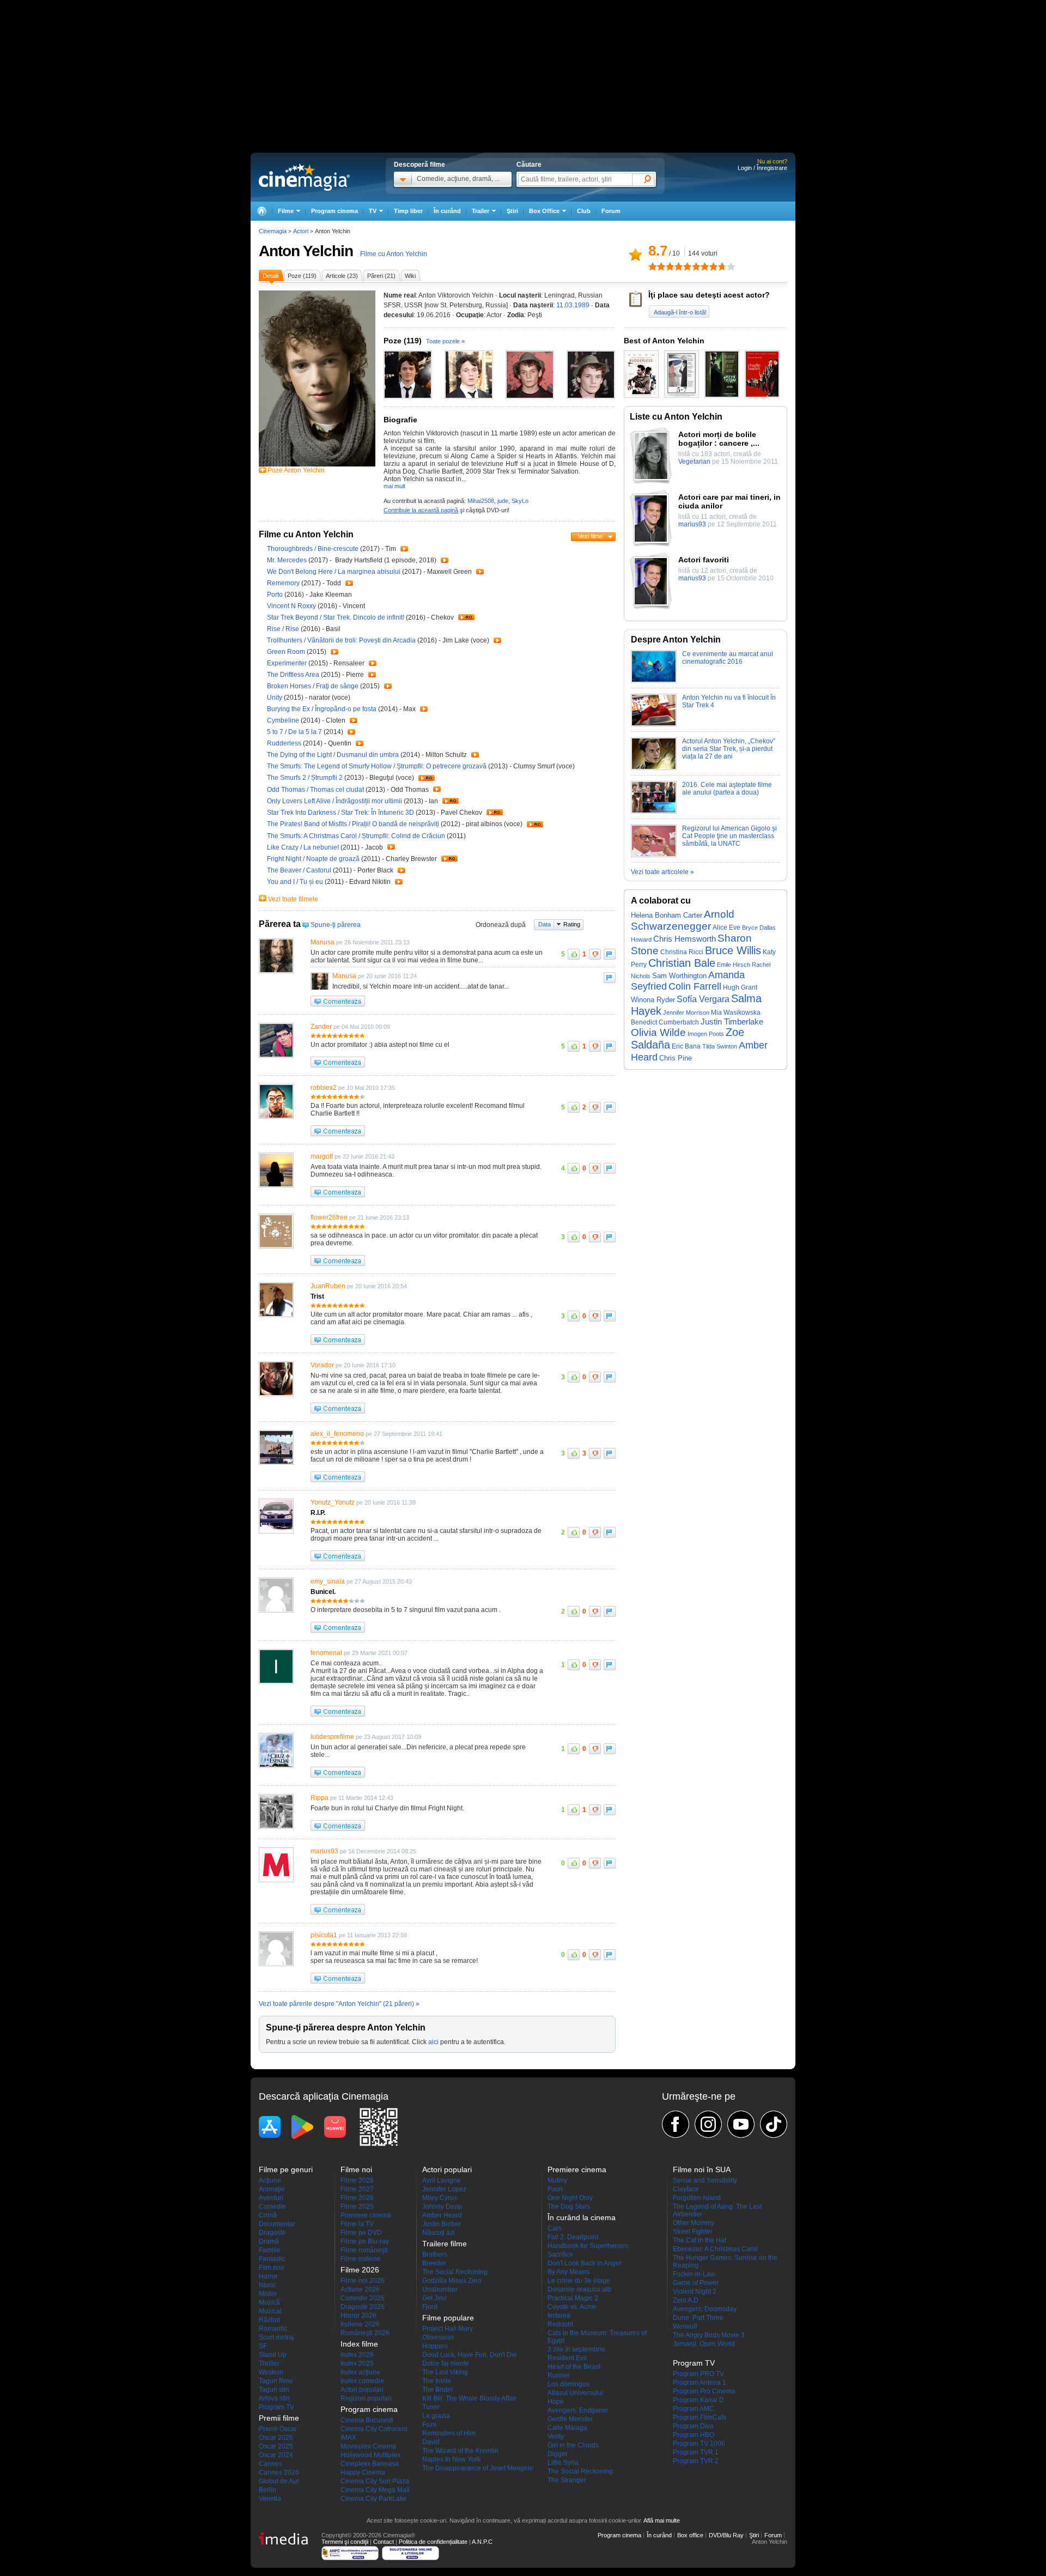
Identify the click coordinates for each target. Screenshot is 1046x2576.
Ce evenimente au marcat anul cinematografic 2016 (728, 658)
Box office (690, 2535)
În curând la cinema (582, 2217)
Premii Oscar (278, 2429)
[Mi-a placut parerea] (574, 954)
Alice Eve (726, 927)
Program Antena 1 (700, 2383)
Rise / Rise (284, 629)
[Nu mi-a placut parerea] (595, 954)
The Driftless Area (294, 675)
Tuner (431, 2407)
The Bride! (437, 2390)
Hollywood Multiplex (370, 2455)
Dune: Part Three (698, 2318)
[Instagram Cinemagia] (708, 2124)
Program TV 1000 (699, 2444)
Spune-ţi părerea (336, 925)
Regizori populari (366, 2398)
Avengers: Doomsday (705, 2309)
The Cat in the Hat (700, 2240)
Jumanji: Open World (704, 2344)
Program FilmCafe (700, 2417)
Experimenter (288, 663)
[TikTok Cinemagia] (774, 2124)
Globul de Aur (279, 2481)
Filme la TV (357, 2224)
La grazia (436, 2416)
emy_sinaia (328, 1581)
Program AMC (694, 2409)
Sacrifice (560, 2254)
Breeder (434, 2263)
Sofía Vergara (703, 999)
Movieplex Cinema (368, 2446)
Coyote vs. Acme (572, 2307)
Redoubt (560, 2324)
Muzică (269, 2302)
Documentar (277, 2224)
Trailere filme (445, 2244)
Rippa (320, 1798)
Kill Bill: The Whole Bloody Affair (469, 2398)
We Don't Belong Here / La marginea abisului (334, 572)
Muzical (270, 2311)
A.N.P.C (482, 2542)
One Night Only (570, 2198)
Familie (270, 2250)
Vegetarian (694, 462)
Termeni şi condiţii (345, 2542)
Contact (384, 2542)
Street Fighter (693, 2232)
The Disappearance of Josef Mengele (478, 2468)
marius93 (324, 1851)
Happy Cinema (363, 2472)
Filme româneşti (364, 2250)
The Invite (437, 2381)
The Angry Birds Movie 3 (709, 2335)
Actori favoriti (704, 560)
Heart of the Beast (574, 2367)
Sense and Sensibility (705, 2180)
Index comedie (362, 2381)
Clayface (686, 2189)
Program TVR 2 (696, 2461)
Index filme (359, 2344)
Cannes (270, 2464)
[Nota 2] (657, 266)
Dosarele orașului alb (579, 2289)
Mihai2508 (481, 501)
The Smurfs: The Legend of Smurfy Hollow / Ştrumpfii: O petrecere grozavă (377, 766)
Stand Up (273, 2355)
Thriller (269, 2363)
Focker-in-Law (694, 2274)
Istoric (267, 2285)
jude (503, 501)
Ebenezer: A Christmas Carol (715, 2249)
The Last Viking (445, 2372)
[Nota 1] (653, 266)
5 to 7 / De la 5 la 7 (294, 732)
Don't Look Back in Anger (585, 2263)
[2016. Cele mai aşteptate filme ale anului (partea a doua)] (654, 811)
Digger (558, 2454)
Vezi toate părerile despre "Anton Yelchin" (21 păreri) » (339, 2004)
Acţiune (270, 2180)
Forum (611, 211)
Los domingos (568, 2384)
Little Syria (563, 2463)
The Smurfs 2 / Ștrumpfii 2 (305, 778)
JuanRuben (328, 1286)
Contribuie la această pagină (421, 510)
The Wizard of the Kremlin (460, 2451)
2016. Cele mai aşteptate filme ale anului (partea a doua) (727, 789)
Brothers (435, 2254)
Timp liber (408, 211)
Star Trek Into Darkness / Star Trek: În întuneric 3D (340, 813)
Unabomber (440, 2289)
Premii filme (279, 2418)
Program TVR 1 (696, 2452)
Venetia (270, 2499)
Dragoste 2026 (363, 2307)
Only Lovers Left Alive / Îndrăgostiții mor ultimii (335, 801)
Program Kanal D (698, 2400)
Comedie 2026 (363, 2298)
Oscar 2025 (276, 2446)
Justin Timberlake (732, 1022)
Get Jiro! (434, 2298)
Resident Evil (567, 2358)
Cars (555, 2228)
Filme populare (448, 2318)
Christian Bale (682, 963)
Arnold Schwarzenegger (683, 920)
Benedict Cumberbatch (665, 1022)
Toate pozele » (445, 341)
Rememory (284, 583)
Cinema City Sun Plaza (375, 2481)
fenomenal (326, 1653)
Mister (268, 2294)
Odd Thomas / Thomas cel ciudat (315, 790)
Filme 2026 (357, 2198)
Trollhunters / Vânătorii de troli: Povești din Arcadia (341, 640)
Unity (275, 698)
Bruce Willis (733, 950)
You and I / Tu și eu (295, 882)
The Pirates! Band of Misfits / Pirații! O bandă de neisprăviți (353, 824)
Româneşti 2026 (365, 2333)
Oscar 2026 (276, 2438)
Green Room (287, 652)
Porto (276, 595)
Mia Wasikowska (736, 1013)
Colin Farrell (695, 986)
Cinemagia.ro (304, 177)
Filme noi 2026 (363, 2281)
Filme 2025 (357, 2207)
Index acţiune (360, 2372)
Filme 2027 (357, 2189)
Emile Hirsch (734, 965)
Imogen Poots (706, 1034)
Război (269, 2320)
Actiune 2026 (360, 2289)
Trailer (404, 549)
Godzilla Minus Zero (452, 2281)
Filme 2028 (357, 2180)
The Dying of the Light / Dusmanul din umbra (333, 755)
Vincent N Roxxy (292, 606)
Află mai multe (662, 2520)
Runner (559, 2375)
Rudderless (285, 743)
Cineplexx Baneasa (370, 2464)
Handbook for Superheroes (588, 2246)
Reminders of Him (449, 2433)
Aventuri (271, 2198)
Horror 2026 (358, 2316)
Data (545, 924)
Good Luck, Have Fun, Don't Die (470, 2355)
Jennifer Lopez (444, 2189)
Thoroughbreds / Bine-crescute (314, 549)
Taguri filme (276, 2381)
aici (433, 2042)
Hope (556, 2402)
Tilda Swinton (720, 1046)
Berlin (267, 2490)
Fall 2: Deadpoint (573, 2237)
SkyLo (520, 501)
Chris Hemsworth (685, 939)
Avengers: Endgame (578, 2410)
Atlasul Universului (575, 2393)
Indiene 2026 (360, 2324)
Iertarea (559, 2316)
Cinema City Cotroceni (374, 2429)
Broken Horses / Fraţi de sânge (313, 686)
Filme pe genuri (286, 2169)
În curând (447, 211)
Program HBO (694, 2435)
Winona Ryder (653, 1000)
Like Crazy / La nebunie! (303, 847)
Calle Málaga (567, 2428)
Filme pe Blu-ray (365, 2241)
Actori (301, 231)
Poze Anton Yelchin (296, 470)
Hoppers (435, 2346)
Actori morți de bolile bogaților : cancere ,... (719, 439)
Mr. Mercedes (288, 560)
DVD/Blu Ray (726, 2535)
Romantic (273, 2329)
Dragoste (272, 2233)
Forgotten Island (697, 2198)
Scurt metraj (276, 2337)
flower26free (329, 1217)
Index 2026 (357, 2355)
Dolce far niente (446, 2363)
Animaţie (272, 2189)
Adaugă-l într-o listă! (680, 312)
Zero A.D (686, 2300)
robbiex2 (324, 1088)
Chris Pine (676, 1058)
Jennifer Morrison (686, 1013)
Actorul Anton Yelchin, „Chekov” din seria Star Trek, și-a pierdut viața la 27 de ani (729, 749)
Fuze (430, 2425)
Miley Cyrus (440, 2198)
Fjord (430, 2307)
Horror (268, 2276)
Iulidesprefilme (332, 1737)
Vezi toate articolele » (662, 872)
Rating (572, 924)
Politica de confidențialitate (433, 2542)
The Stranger (567, 2480)
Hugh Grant (740, 987)
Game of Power (696, 2283)
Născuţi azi (439, 2233)
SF (263, 2346)
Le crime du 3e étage (579, 2281)
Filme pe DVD (361, 2233)
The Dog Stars (569, 2207)
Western (271, 2372)
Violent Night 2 (695, 2292)
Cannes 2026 (279, 2472)
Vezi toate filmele (293, 899)
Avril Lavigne (442, 2180)
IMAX (348, 2438)
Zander (321, 1027)
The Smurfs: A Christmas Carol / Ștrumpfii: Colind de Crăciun (356, 836)
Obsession (438, 2337)
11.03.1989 (573, 305)
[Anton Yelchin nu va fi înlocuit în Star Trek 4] (654, 724)
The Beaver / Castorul (299, 870)
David (431, 2442)
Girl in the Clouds (573, 2445)
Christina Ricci (682, 952)
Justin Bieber (442, 2224)
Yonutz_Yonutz (333, 1502)
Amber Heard (442, 2215)
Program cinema (335, 211)
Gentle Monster (570, 2419)
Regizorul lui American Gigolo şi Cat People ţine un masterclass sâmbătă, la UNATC (729, 836)
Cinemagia (273, 231)
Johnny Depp (442, 2207)
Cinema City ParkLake (374, 2499)
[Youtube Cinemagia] (741, 2124)
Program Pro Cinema (704, 2391)
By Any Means (568, 2272)
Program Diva (693, 2426)
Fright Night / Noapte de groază (313, 859)
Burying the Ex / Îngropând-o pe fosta (322, 709)
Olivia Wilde (658, 1032)
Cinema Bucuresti (367, 2420)
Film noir (272, 2268)
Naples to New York (451, 2459)
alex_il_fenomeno (337, 1434)
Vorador (322, 1365)
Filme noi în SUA (702, 2169)
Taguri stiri (274, 2390)
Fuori (555, 2189)
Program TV (276, 2407)
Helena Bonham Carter (667, 915)
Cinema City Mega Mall (375, 2490)
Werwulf (685, 2326)
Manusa (323, 942)
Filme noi (356, 2169)
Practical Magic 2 (573, 2298)
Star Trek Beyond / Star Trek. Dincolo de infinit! (336, 617)
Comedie (272, 2207)
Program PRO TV (698, 2374)
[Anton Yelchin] (317, 464)
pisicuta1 (324, 1935)
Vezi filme (590, 536)
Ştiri (512, 211)
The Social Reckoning (455, 2272)
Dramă (269, 2241)
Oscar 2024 (276, 2455)
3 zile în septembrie (576, 2349)
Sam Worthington (679, 976)
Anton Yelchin (306, 251)
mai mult (394, 486)
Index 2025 (357, 2363)
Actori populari (362, 2390)
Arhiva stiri (274, 2398)
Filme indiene (361, 2259)
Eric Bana (686, 1046)
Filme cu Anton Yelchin (394, 254)
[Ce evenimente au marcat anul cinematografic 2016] (654, 681)
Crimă (268, 2215)
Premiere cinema (366, 2215)
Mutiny (557, 2180)
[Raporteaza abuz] (610, 954)
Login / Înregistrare (762, 168)
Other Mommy (694, 2223)
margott (322, 1156)
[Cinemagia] (261, 211)
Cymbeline (284, 720)
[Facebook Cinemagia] (676, 2124)
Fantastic (272, 2259)
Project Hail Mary (448, 2329)
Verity (556, 2436)
